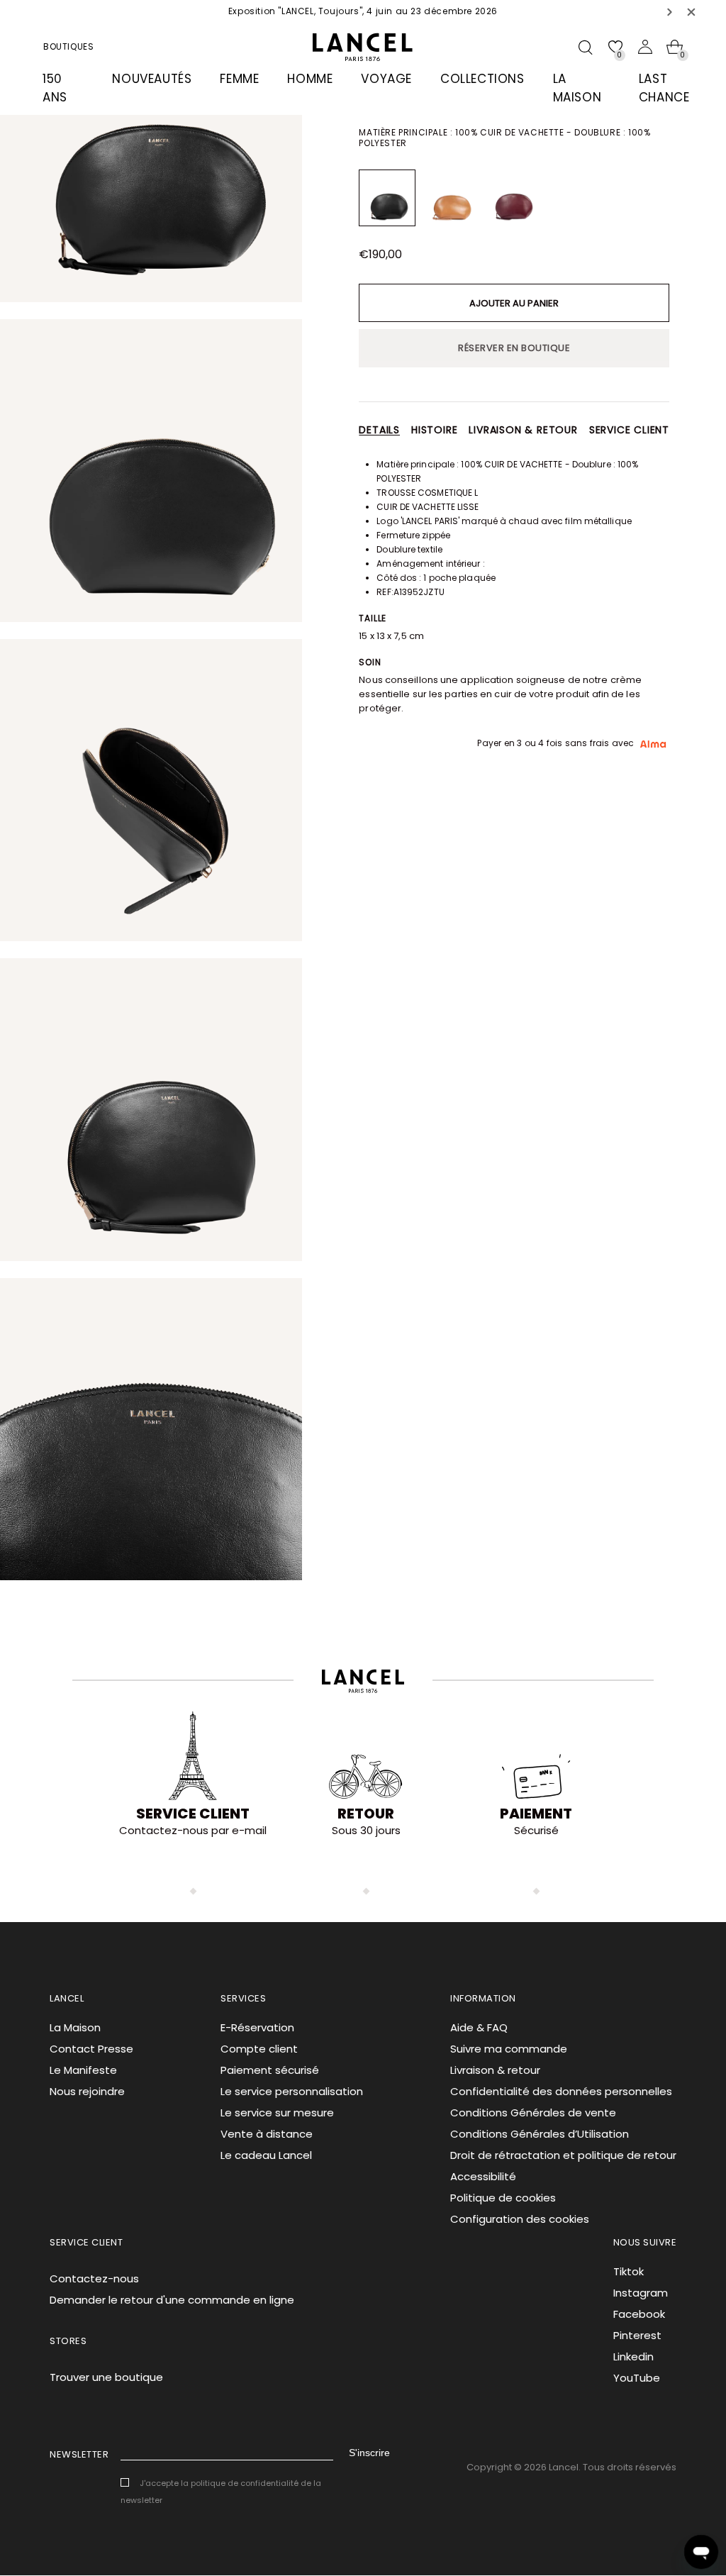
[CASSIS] (512, 198)
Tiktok (629, 2271)
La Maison (75, 2027)
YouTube (637, 2378)
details (379, 430)
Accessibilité (483, 2176)
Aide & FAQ (479, 2027)
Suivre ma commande (509, 2049)
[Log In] (645, 47)
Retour (366, 1814)
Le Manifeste (83, 2070)
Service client (629, 430)
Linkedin (633, 2356)
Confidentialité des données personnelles (561, 2091)
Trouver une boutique (106, 2377)
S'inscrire (369, 2453)
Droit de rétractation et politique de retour (563, 2155)
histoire (434, 430)
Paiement (536, 1814)
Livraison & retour (523, 430)
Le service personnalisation (292, 2091)
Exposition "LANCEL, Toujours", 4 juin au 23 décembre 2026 (363, 11)
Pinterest (637, 2335)
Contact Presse (91, 2049)
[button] (670, 12)
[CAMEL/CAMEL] (449, 198)
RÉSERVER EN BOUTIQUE (514, 348)
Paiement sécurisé (270, 2070)
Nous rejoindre (87, 2091)
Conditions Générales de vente (533, 2113)
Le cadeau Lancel (266, 2155)
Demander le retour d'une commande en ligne (172, 2300)
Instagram (641, 2293)
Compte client (259, 2049)
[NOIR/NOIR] (387, 198)
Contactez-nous (94, 2278)
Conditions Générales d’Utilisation (540, 2134)
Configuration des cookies (520, 2219)
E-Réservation (257, 2027)
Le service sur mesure (277, 2113)
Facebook (639, 2314)
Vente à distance (267, 2134)
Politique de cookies (503, 2198)
